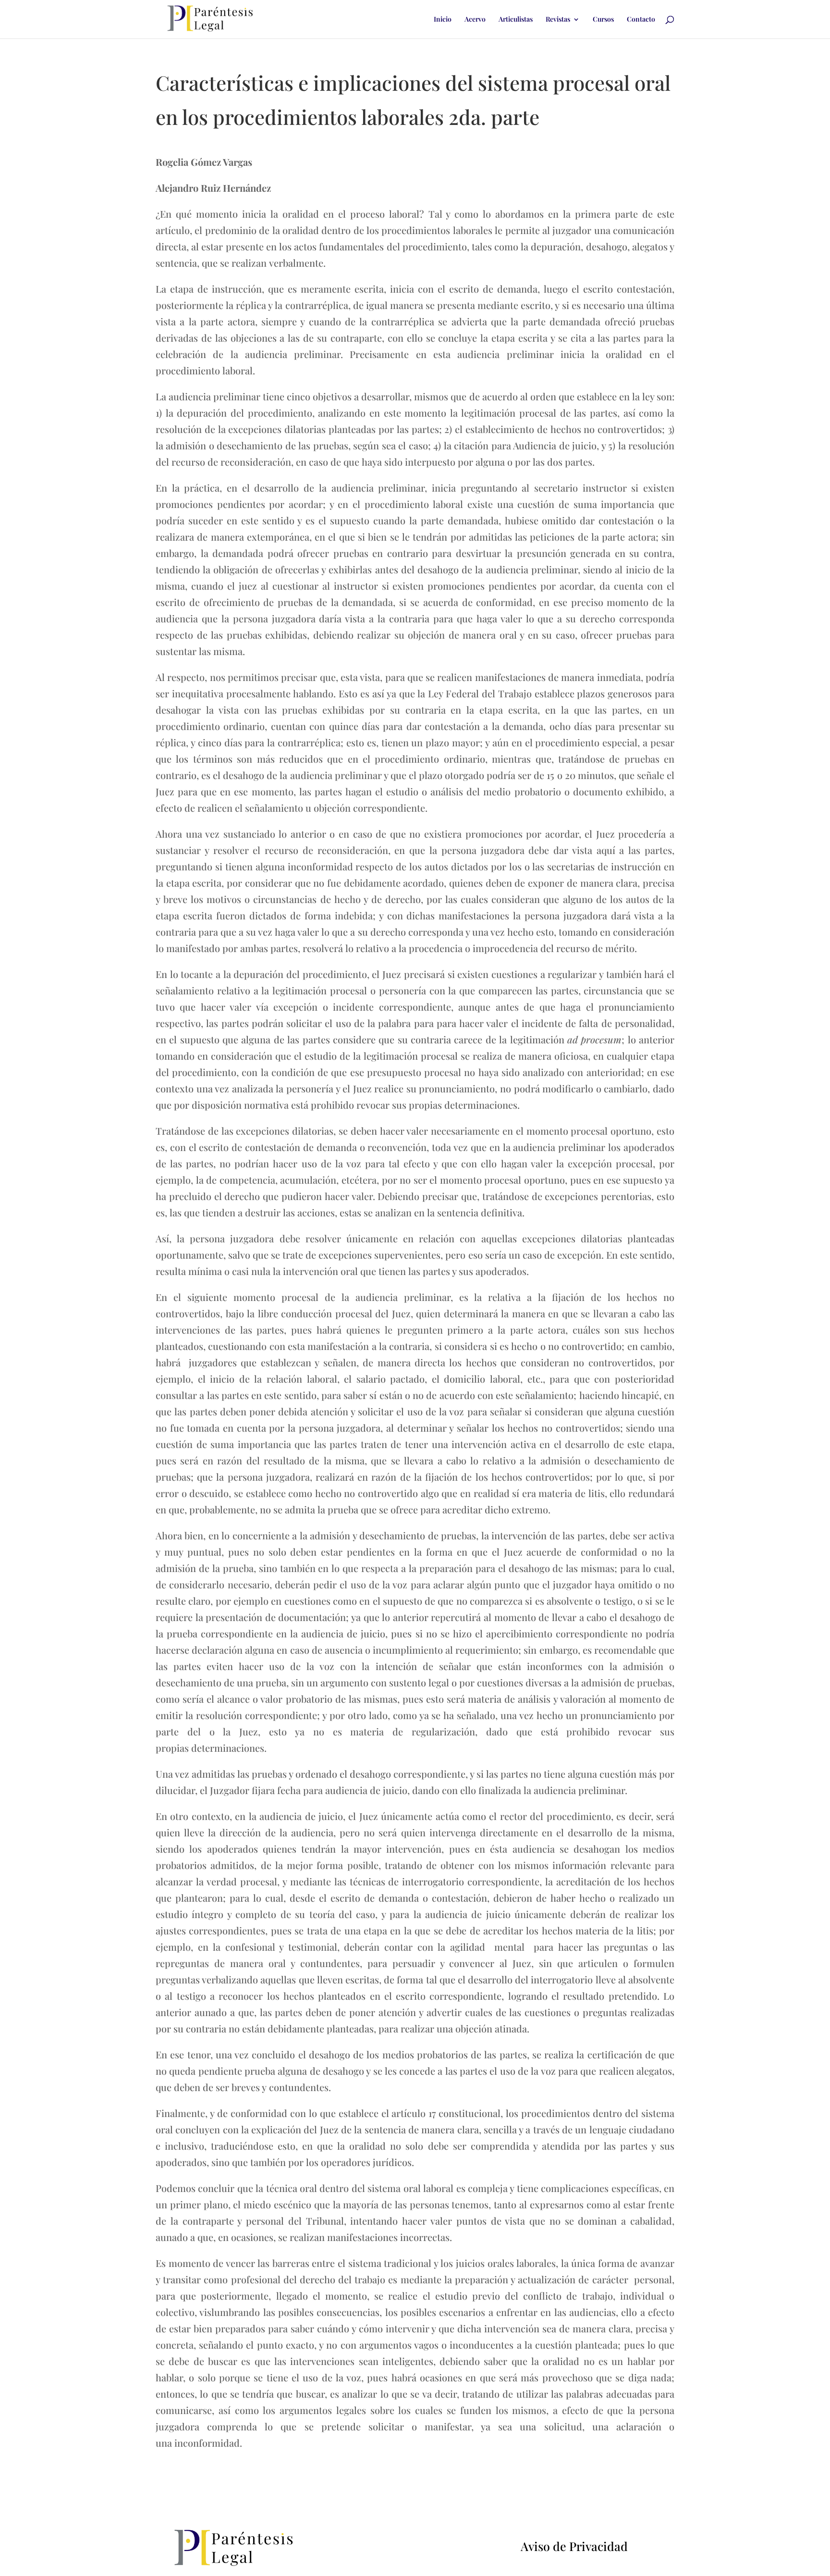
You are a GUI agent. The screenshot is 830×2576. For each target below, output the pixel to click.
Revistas (558, 20)
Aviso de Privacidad (574, 2546)
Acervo (475, 20)
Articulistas (516, 20)
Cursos (603, 20)
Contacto (641, 20)
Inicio (443, 20)
